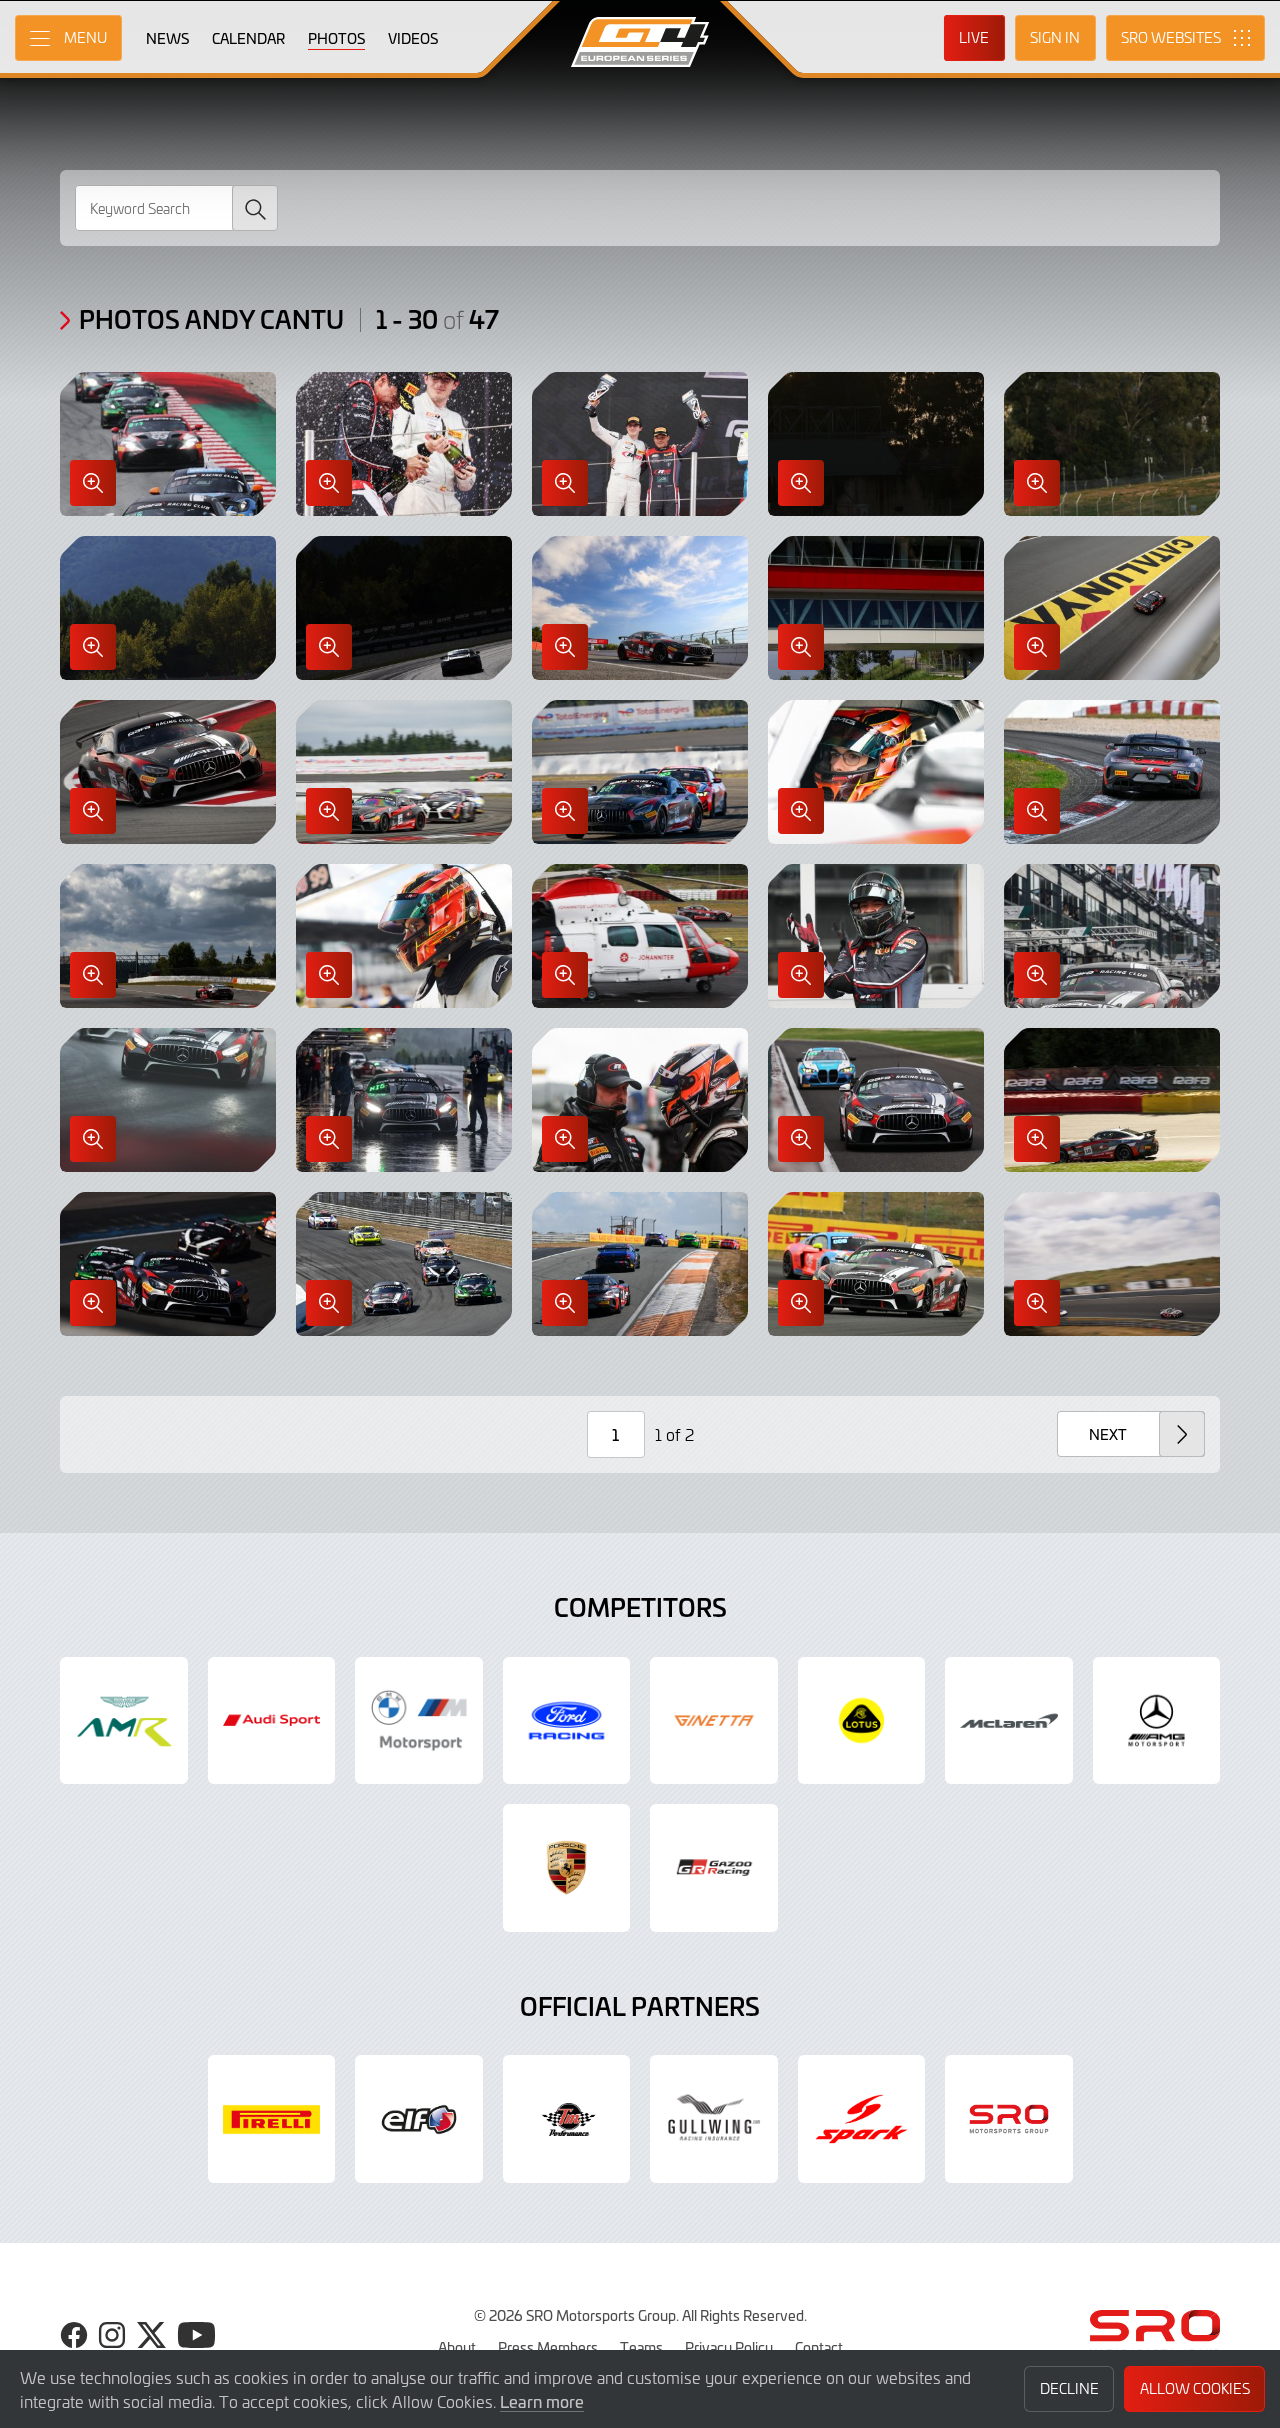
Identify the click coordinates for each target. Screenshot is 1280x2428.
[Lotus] (862, 1721)
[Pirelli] (272, 2119)
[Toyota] (714, 1868)
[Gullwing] (714, 2119)
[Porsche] (567, 1868)
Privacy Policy (729, 2347)
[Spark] (862, 2119)
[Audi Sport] (272, 1721)
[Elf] (419, 2119)
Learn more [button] (542, 2401)
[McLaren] (1009, 1721)
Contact (819, 2347)
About (457, 2347)
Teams (641, 2347)
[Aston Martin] (124, 1721)
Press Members (548, 2347)
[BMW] (419, 1721)
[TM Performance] (567, 2119)
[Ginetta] (714, 1721)
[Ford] (567, 1721)
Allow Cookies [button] (1195, 2388)
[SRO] (1009, 2119)
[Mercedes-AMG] (1157, 1721)
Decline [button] (1069, 2388)
